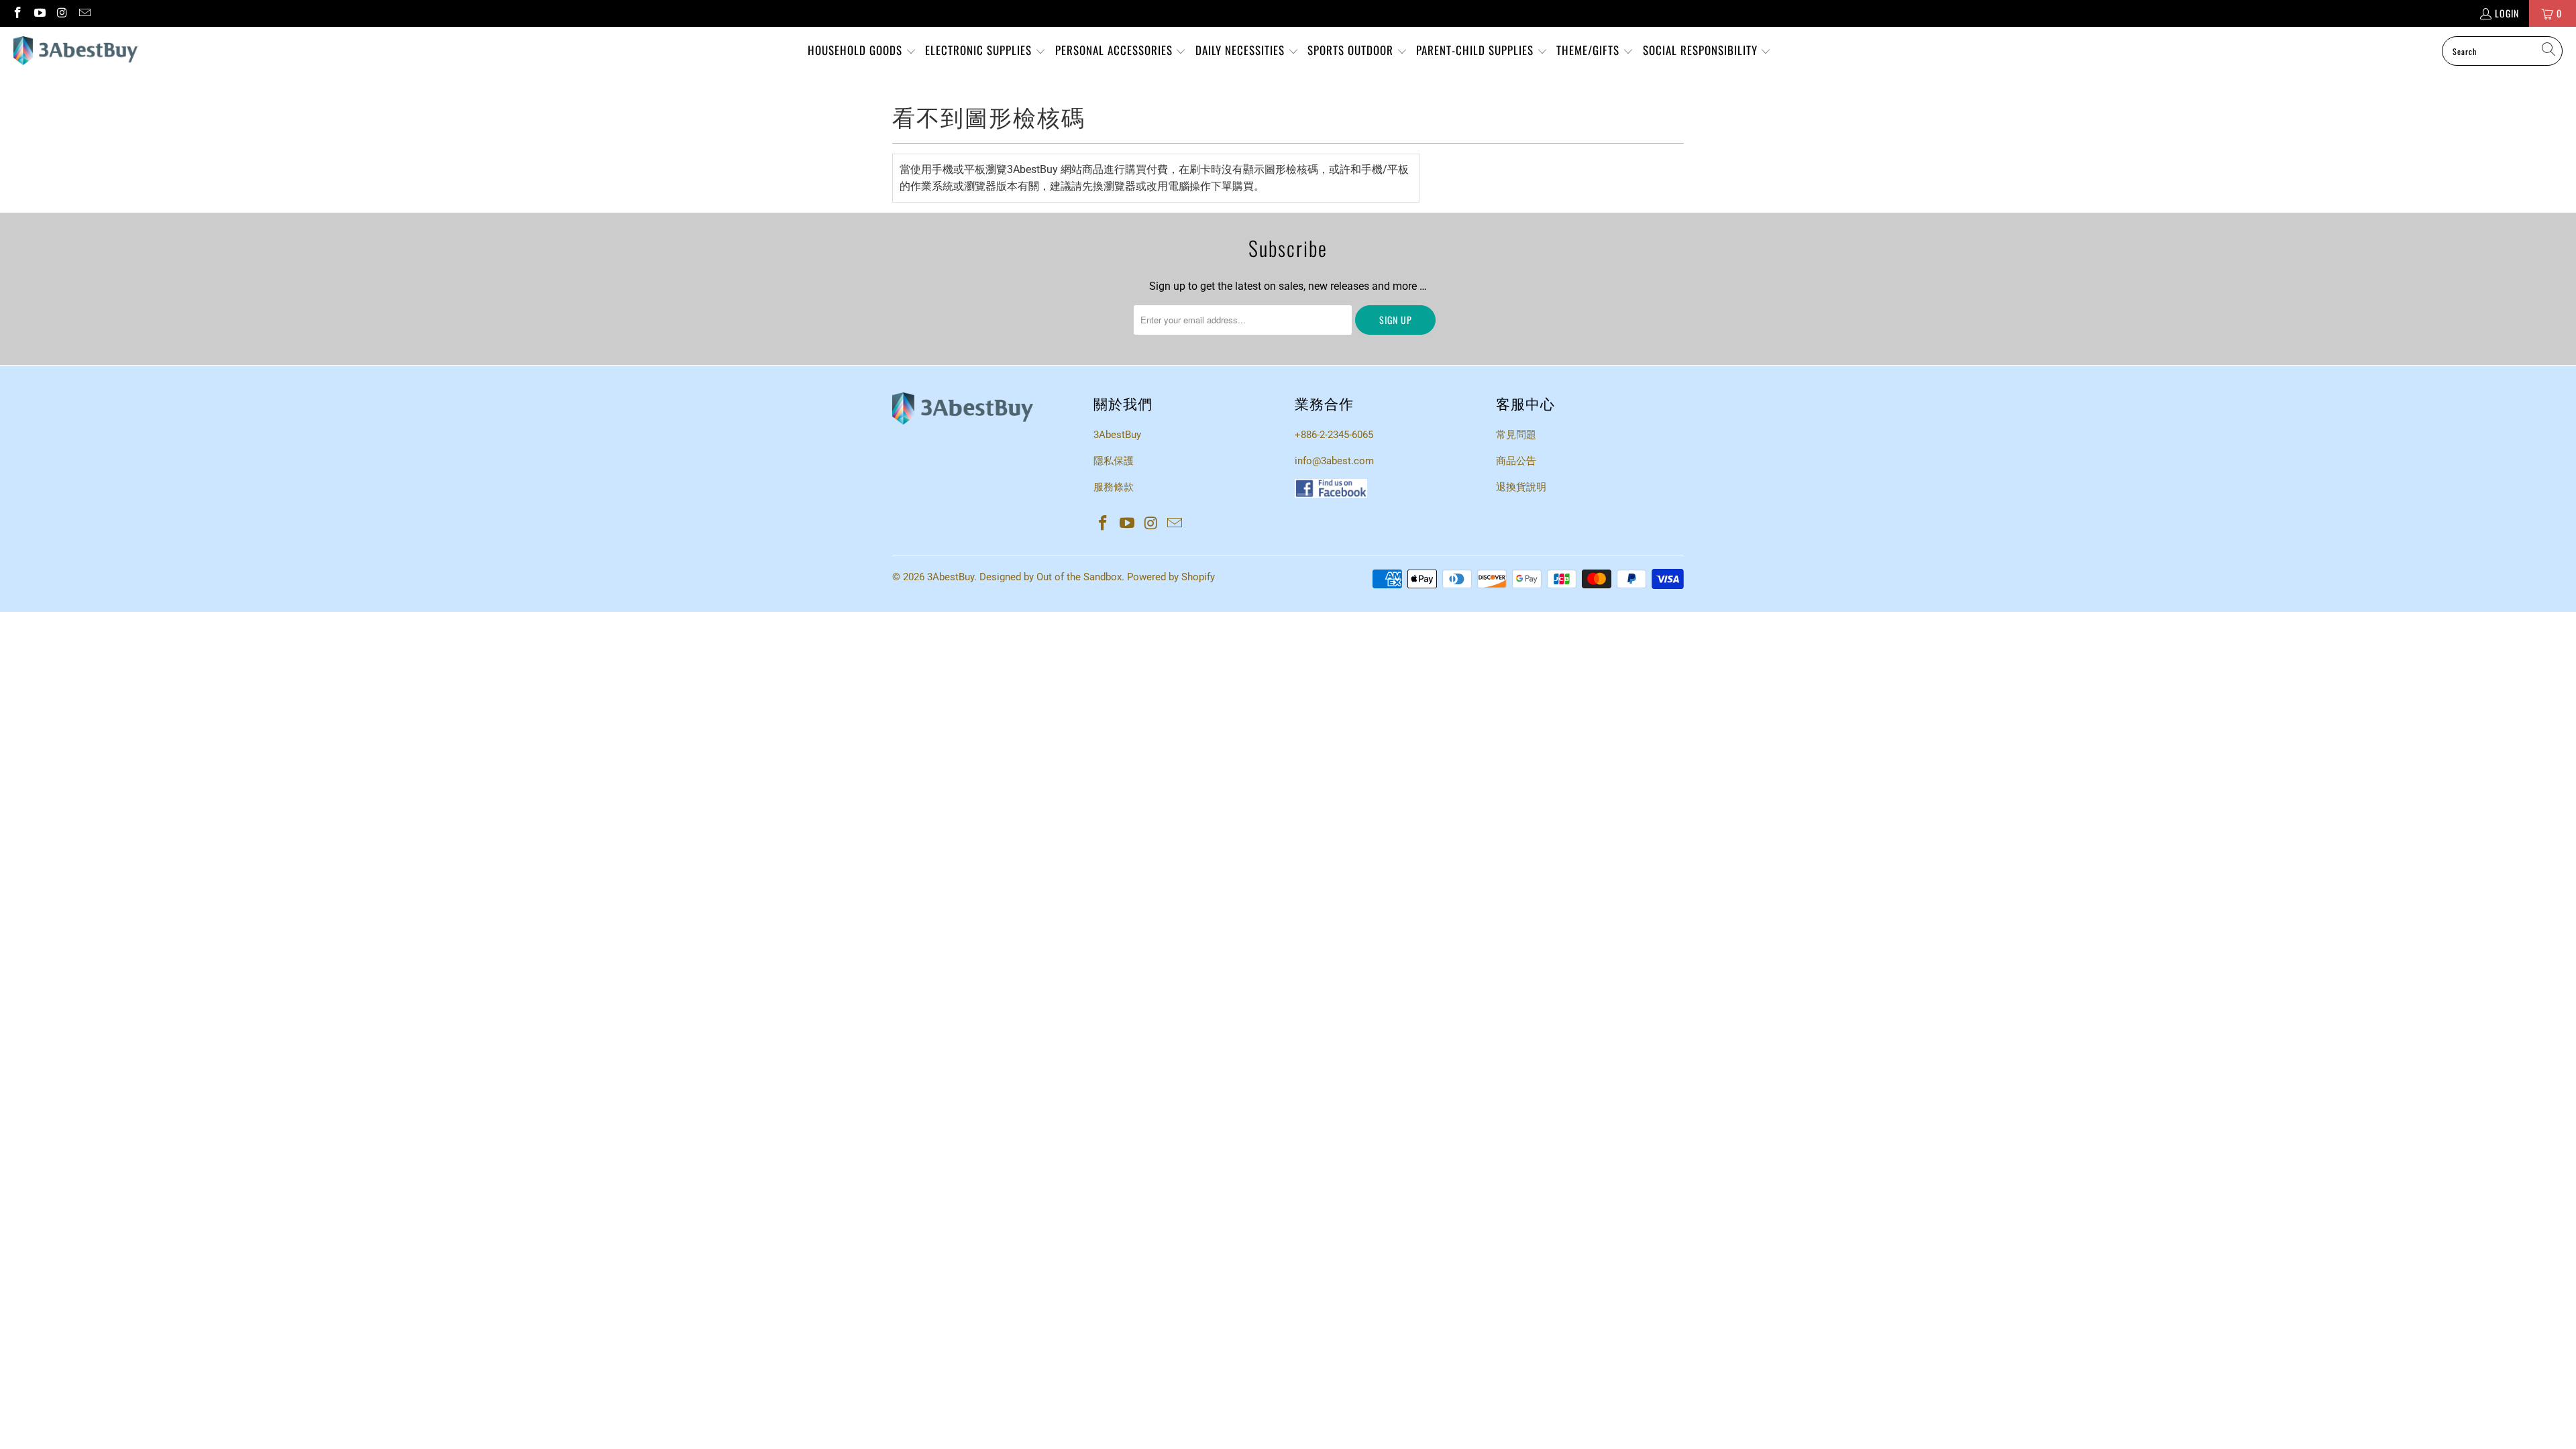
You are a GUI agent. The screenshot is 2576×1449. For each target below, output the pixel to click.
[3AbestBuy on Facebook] (17, 13)
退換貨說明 (1521, 487)
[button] (862, 51)
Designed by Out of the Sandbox (1051, 577)
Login (2507, 13)
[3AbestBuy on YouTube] (40, 13)
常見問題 (1516, 435)
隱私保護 (1114, 461)
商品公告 (1516, 461)
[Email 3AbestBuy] (85, 13)
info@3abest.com (1334, 461)
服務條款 (1114, 487)
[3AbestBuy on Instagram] (62, 13)
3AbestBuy (1117, 435)
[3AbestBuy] (75, 51)
